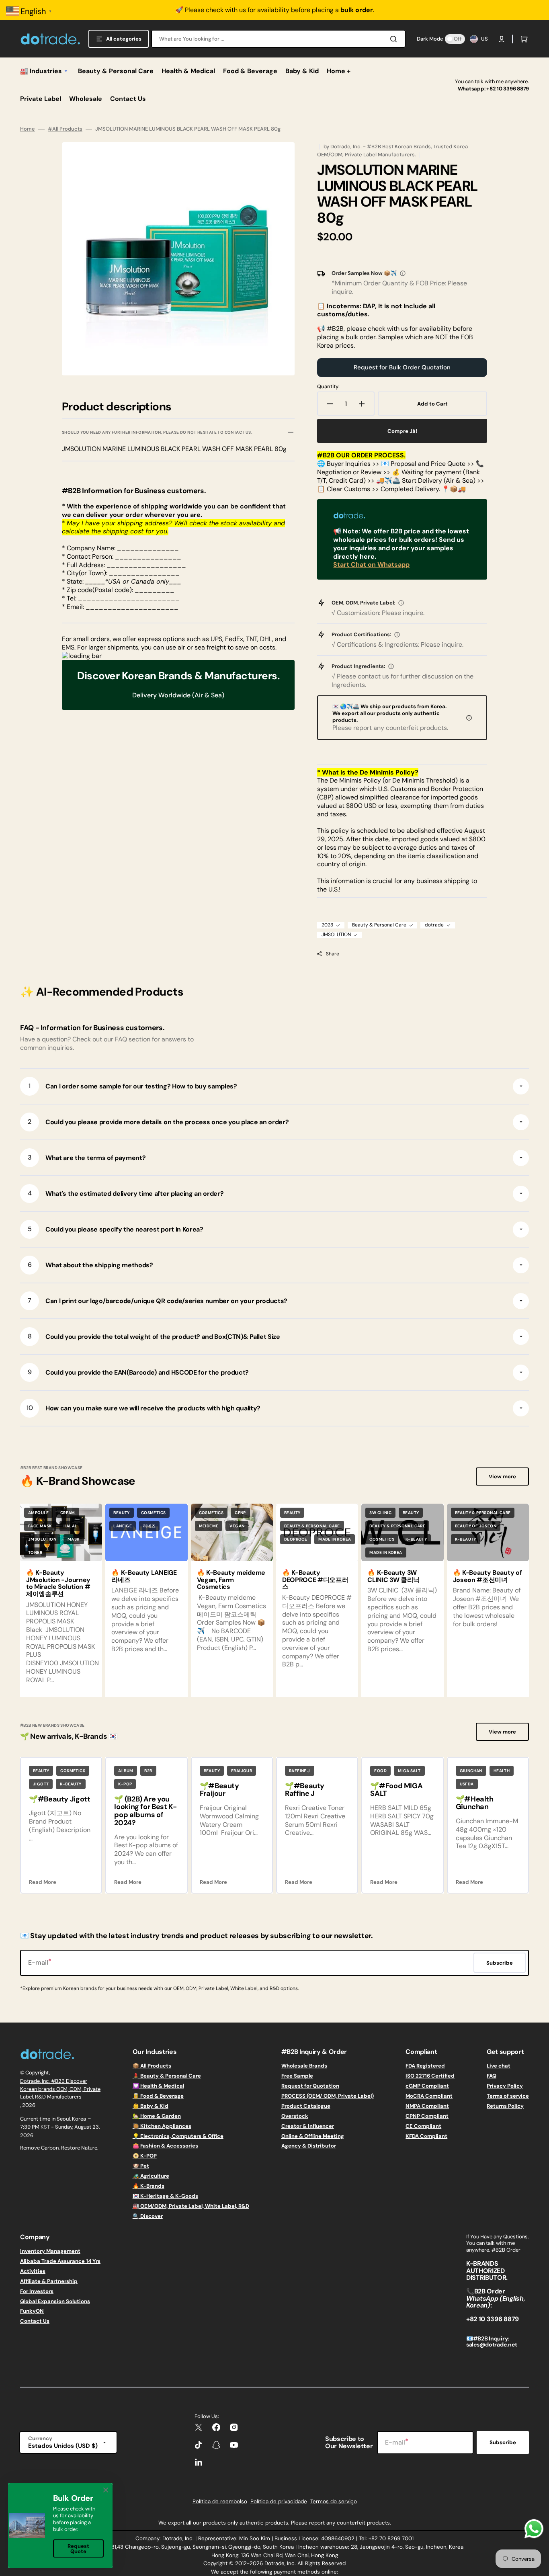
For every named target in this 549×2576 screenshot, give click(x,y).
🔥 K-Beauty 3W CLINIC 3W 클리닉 (393, 1576)
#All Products (65, 129)
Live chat (499, 2066)
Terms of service (508, 2096)
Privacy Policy (505, 2086)
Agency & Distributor (309, 2146)
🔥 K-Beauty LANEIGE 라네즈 (144, 1576)
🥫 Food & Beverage (158, 2096)
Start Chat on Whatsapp (371, 565)
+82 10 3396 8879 (508, 89)
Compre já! (402, 431)
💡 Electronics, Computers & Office (178, 2136)
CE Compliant (423, 2126)
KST (45, 2127)
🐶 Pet (141, 2166)
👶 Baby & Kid (151, 2106)
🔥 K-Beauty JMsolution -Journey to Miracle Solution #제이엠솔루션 (58, 1583)
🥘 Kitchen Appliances (162, 2126)
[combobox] (278, 39)
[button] (502, 39)
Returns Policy (505, 2106)
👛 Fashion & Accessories (165, 2146)
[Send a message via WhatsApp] (534, 2529)
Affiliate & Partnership (49, 2281)
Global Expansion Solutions (55, 2301)
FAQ (492, 2076)
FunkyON (32, 2311)
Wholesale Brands (304, 2066)
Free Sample (297, 2076)
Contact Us (35, 2321)
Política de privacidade (279, 2501)
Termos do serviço (334, 2501)
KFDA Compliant (426, 2136)
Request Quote (78, 2549)
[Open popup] (403, 273)
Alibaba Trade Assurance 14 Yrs (60, 2261)
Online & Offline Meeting (313, 2136)
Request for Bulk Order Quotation (402, 367)
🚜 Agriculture (151, 2176)
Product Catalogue (306, 2106)
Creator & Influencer (308, 2126)
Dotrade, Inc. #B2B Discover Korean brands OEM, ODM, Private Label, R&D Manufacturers (60, 2089)
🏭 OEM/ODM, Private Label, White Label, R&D (191, 2206)
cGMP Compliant (427, 2086)
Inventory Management (50, 2251)
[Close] (106, 2490)
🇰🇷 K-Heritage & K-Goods (165, 2196)
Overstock (295, 2116)
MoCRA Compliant (429, 2096)
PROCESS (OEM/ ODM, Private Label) (328, 2096)
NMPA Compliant (427, 2106)
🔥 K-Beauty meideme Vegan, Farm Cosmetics (231, 1580)
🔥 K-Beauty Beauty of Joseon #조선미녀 (488, 1576)
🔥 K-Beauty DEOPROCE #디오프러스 (315, 1580)
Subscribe (503, 2442)
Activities (33, 2271)
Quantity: (328, 387)
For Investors (37, 2291)
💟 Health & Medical (158, 2086)
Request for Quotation (310, 2086)
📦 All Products (152, 2066)
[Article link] (61, 1600)
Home (28, 129)
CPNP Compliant (427, 2116)
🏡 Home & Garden (157, 2116)
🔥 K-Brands (149, 2186)
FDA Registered (425, 2066)
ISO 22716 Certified (430, 2076)
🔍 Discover (148, 2216)
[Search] (395, 39)
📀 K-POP (145, 2156)
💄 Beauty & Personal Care (167, 2076)
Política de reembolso (220, 2501)
